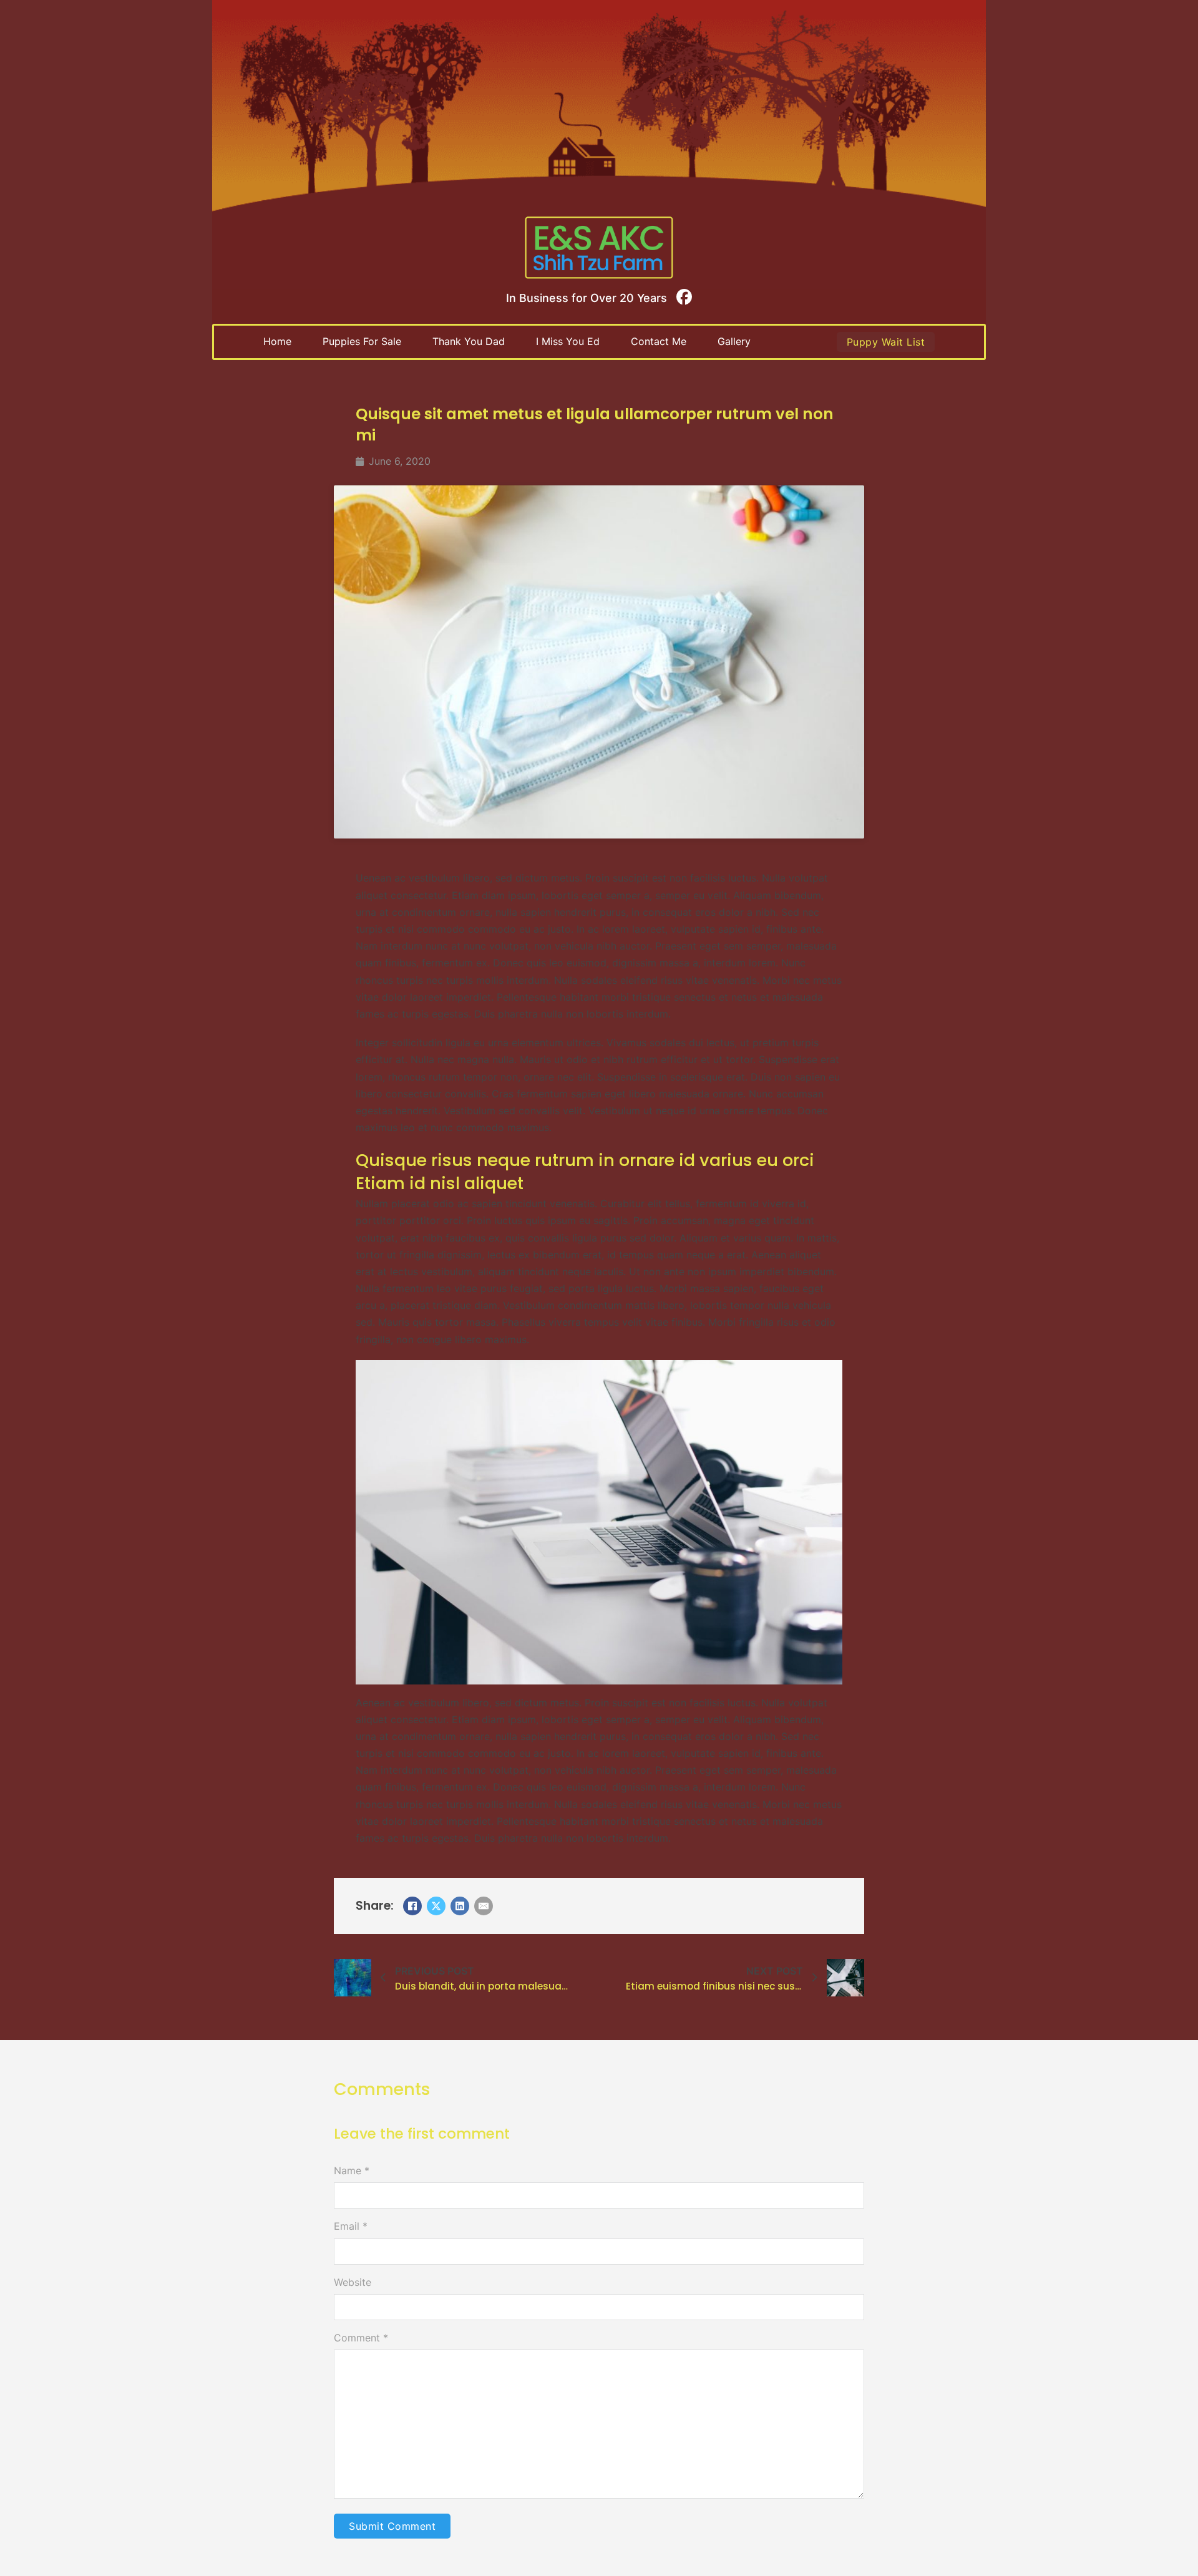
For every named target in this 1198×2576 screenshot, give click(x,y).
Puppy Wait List (886, 342)
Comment (361, 2338)
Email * (351, 2226)
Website (353, 2282)
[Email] (484, 1906)
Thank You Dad (469, 341)
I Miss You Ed (568, 341)
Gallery (734, 341)
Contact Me (659, 341)
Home (277, 341)
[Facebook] (412, 1906)
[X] (436, 1906)
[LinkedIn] (460, 1906)
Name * (352, 2170)
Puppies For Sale (362, 341)
